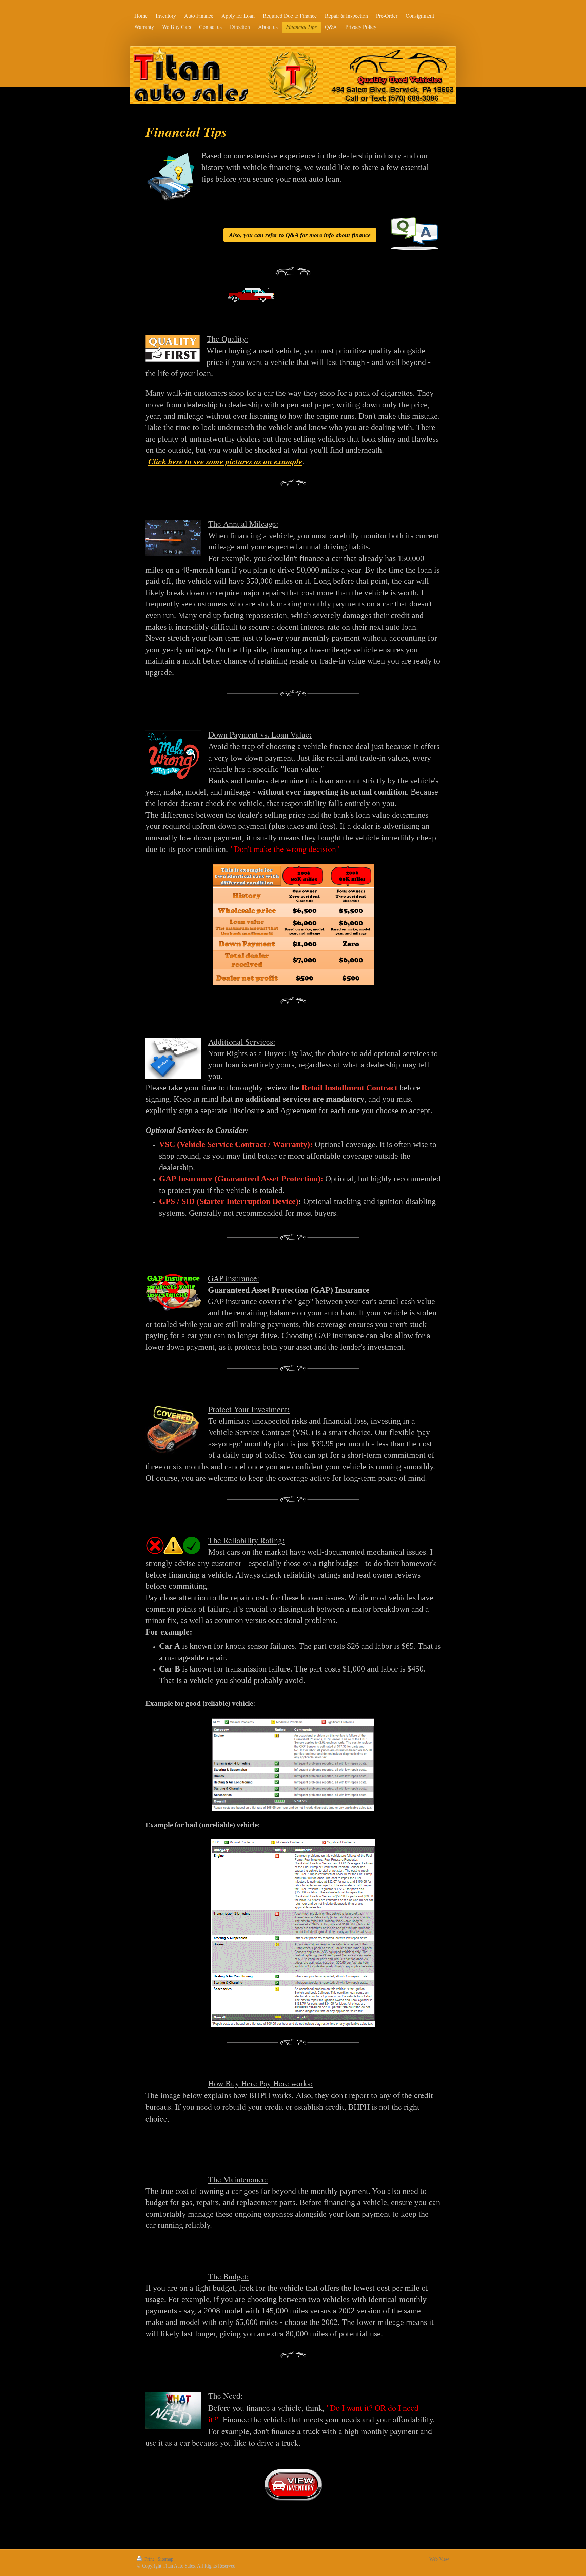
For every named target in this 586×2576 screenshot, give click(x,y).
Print (149, 2559)
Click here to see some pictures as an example (225, 461)
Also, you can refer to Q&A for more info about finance (300, 235)
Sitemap (165, 2559)
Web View (439, 2559)
